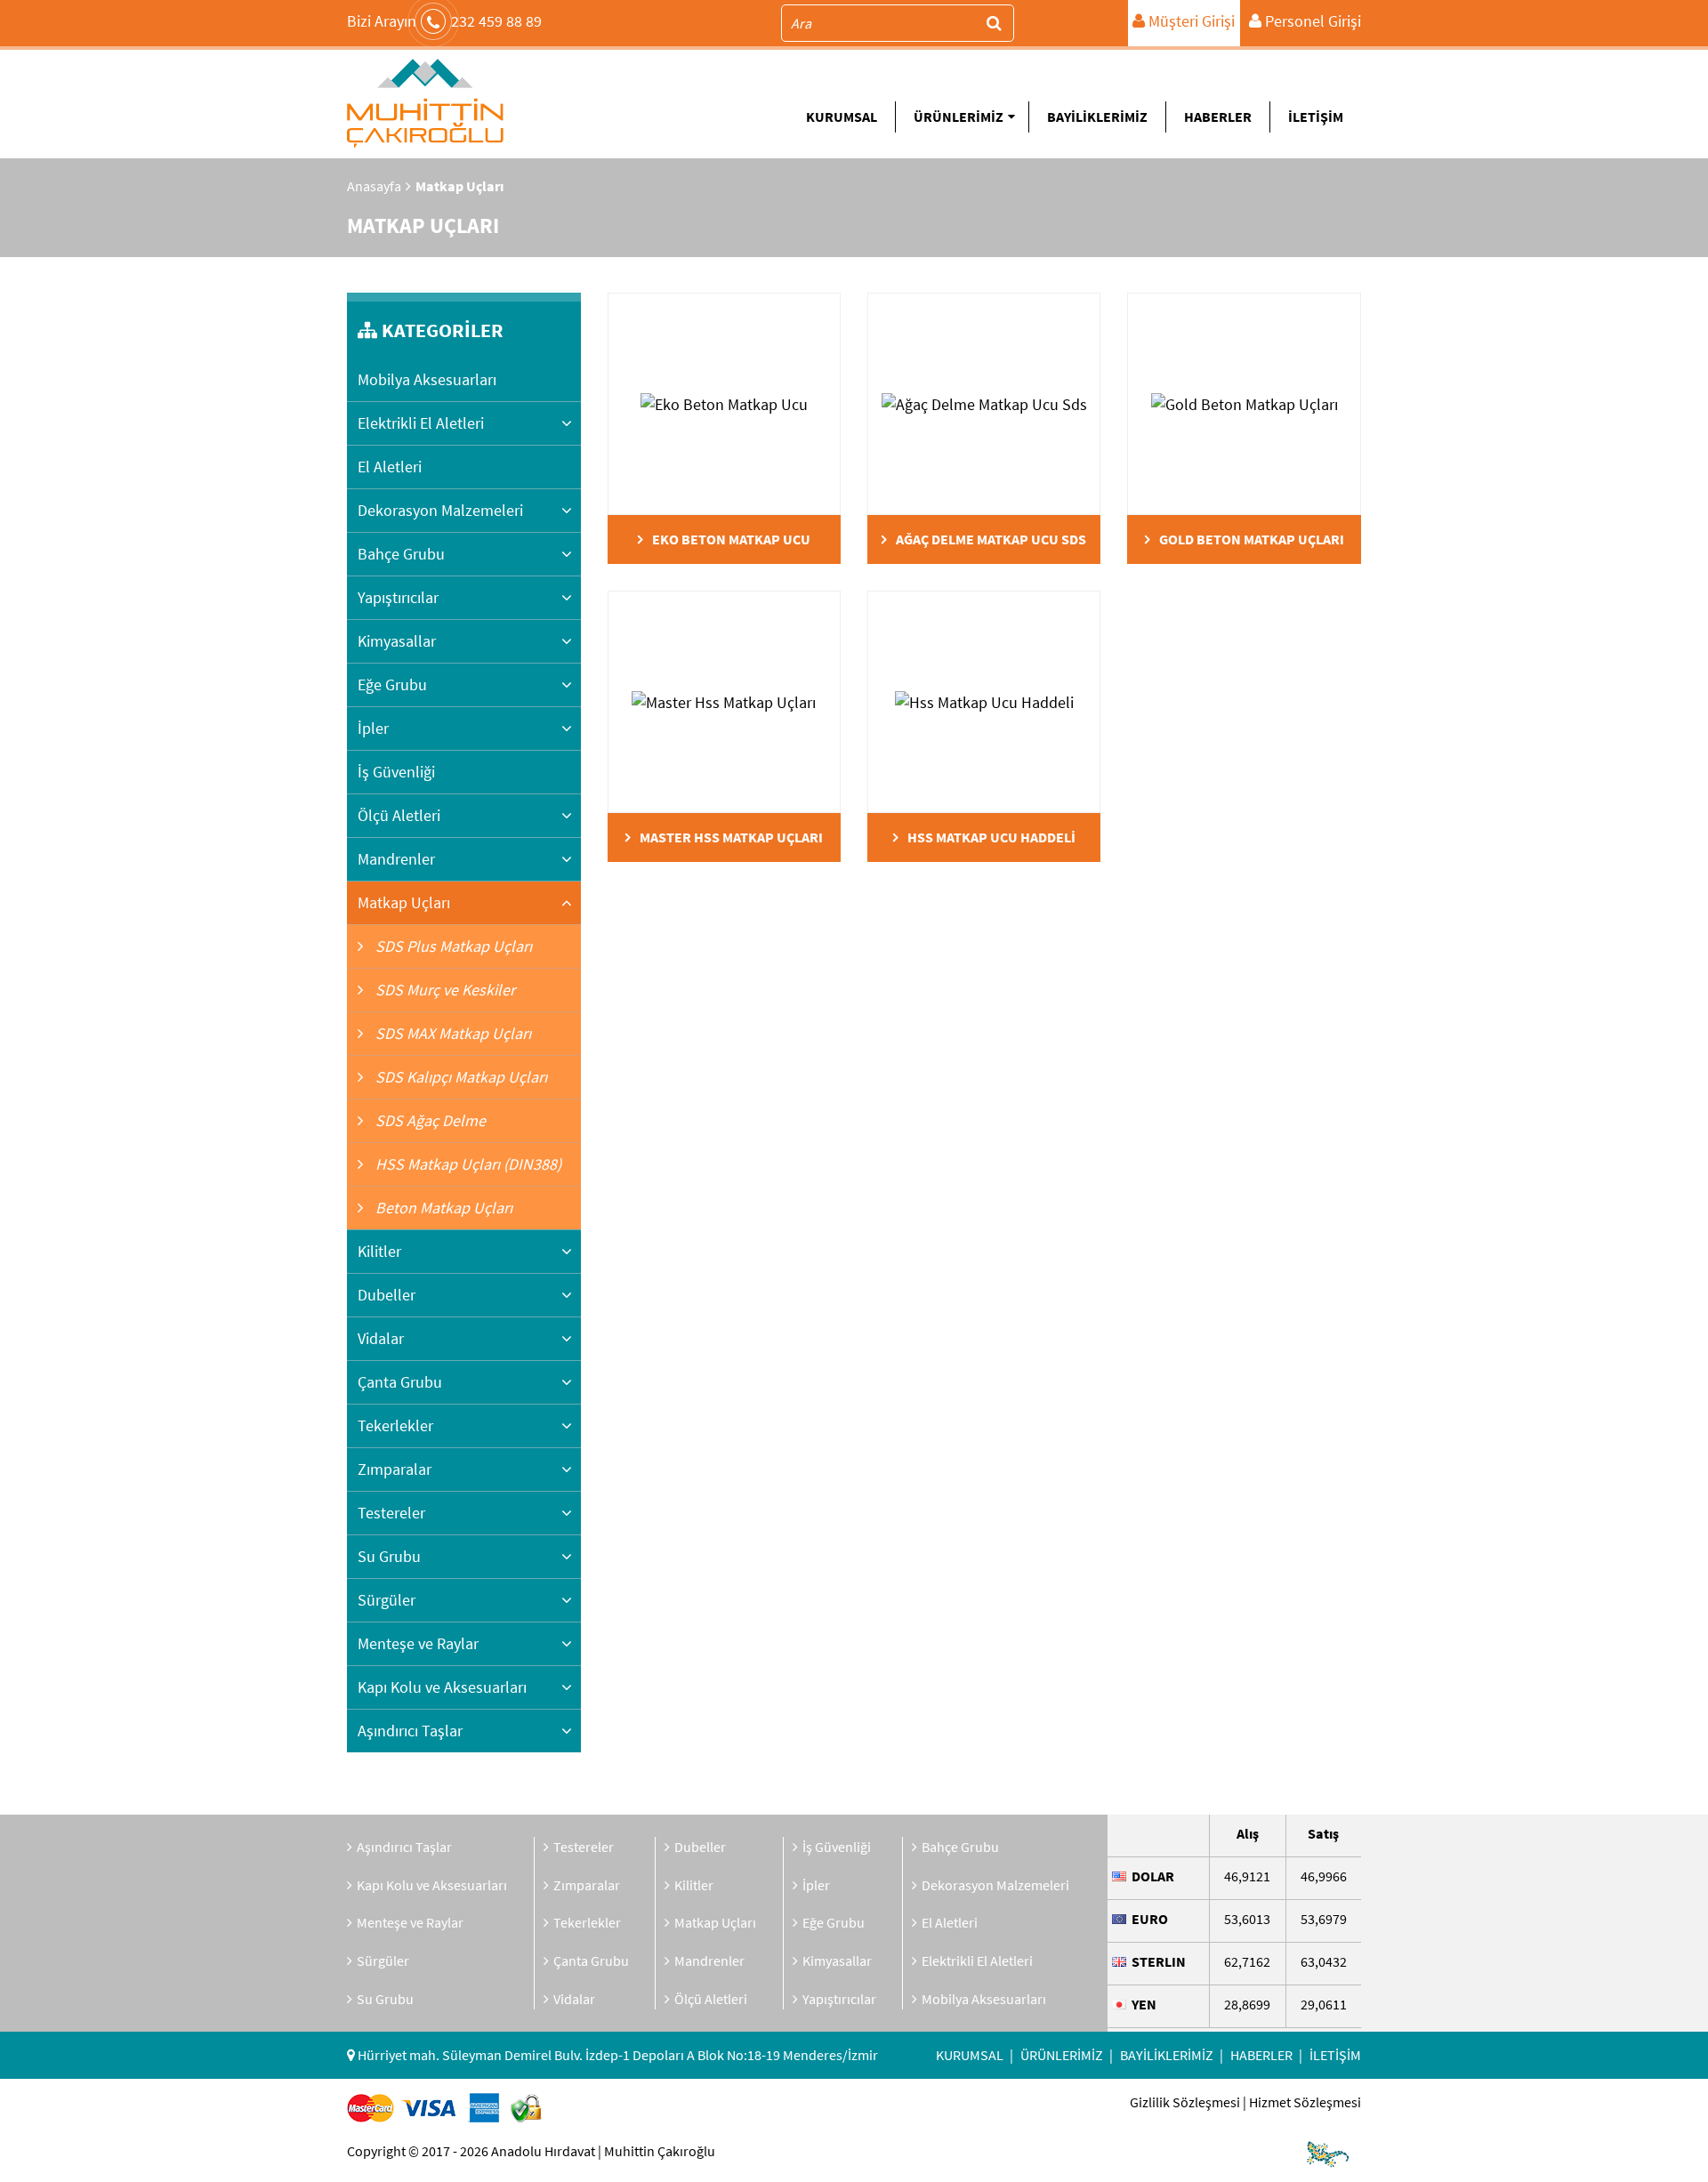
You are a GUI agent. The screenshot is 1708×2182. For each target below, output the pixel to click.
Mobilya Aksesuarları (427, 379)
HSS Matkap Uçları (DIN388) (467, 1164)
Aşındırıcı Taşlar (410, 1731)
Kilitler (379, 1251)
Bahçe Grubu (401, 554)
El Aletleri (390, 467)
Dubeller (387, 1295)
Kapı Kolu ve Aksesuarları (442, 1687)
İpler (373, 728)
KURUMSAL (842, 117)
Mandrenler (396, 859)
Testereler (391, 1513)
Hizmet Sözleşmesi (1305, 2102)
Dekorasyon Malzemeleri (440, 510)
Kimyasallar (397, 641)
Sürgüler (387, 1600)
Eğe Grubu (392, 684)
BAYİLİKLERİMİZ (1097, 117)
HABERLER (1218, 117)
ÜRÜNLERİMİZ (959, 117)
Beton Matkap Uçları (442, 1208)
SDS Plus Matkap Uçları (452, 946)
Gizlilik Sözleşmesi (1185, 2102)
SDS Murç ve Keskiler (443, 990)
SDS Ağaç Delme (429, 1120)
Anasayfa (374, 186)
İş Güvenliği (396, 772)
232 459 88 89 (444, 21)
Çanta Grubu (400, 1382)
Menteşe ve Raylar (418, 1643)
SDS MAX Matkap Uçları (451, 1033)
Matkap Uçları (404, 902)
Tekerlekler (395, 1425)
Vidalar (381, 1338)
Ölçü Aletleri (399, 815)
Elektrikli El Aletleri (421, 423)
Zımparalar (395, 1469)
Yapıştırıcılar (398, 597)
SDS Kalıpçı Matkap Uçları (459, 1077)
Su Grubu (389, 1556)
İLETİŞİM (1316, 117)
